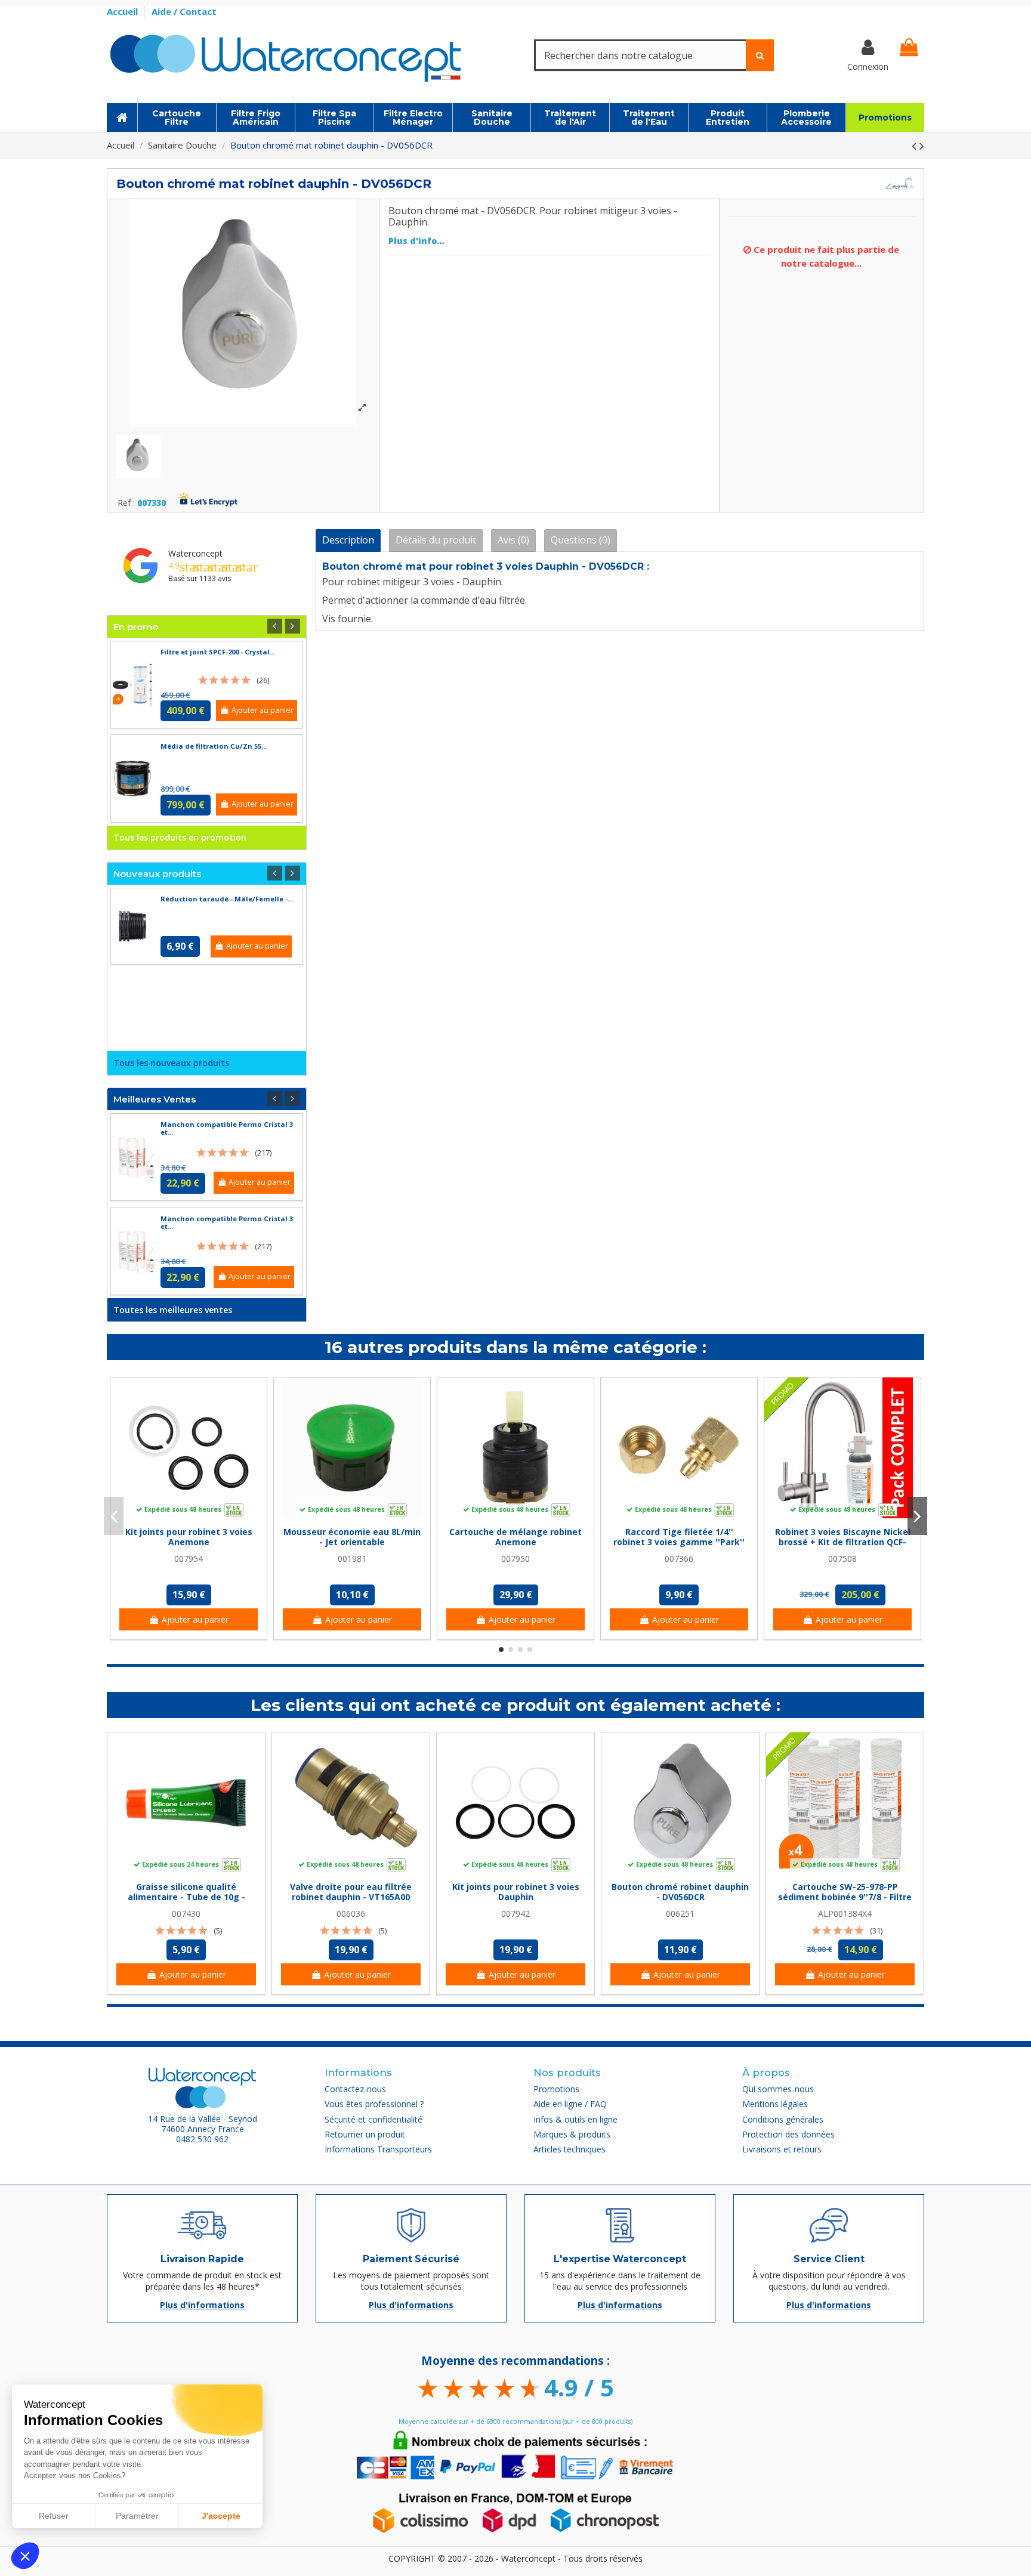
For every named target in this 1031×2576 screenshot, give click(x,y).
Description (348, 540)
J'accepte (221, 2516)
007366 (679, 1559)
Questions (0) (581, 540)
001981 (352, 1559)
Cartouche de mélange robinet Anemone (515, 1537)
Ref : (126, 503)
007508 (842, 1559)
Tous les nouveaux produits (171, 1063)
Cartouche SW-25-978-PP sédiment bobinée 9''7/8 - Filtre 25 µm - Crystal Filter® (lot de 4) (845, 1897)
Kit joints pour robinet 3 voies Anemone (189, 1537)
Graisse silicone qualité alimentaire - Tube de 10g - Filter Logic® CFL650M (186, 1897)
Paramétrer (137, 2516)
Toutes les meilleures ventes (173, 1310)
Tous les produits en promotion (180, 837)
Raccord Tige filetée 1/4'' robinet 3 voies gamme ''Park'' (679, 1537)
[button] (25, 2556)
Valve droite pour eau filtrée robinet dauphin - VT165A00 (351, 1892)
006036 (351, 1914)
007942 (515, 1914)
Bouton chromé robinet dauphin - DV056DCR (680, 1892)
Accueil (124, 11)
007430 (186, 1914)
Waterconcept (195, 553)
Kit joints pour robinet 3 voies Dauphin (516, 1892)
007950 (515, 1559)
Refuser (54, 2516)
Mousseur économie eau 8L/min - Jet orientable (352, 1537)
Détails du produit (436, 540)
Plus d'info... (416, 241)
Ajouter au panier (263, 710)
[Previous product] (916, 146)
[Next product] (922, 146)
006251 (680, 1914)
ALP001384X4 (845, 1914)
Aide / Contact (184, 11)
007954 (189, 1559)
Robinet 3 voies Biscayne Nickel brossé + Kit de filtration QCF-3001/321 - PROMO (843, 1542)
